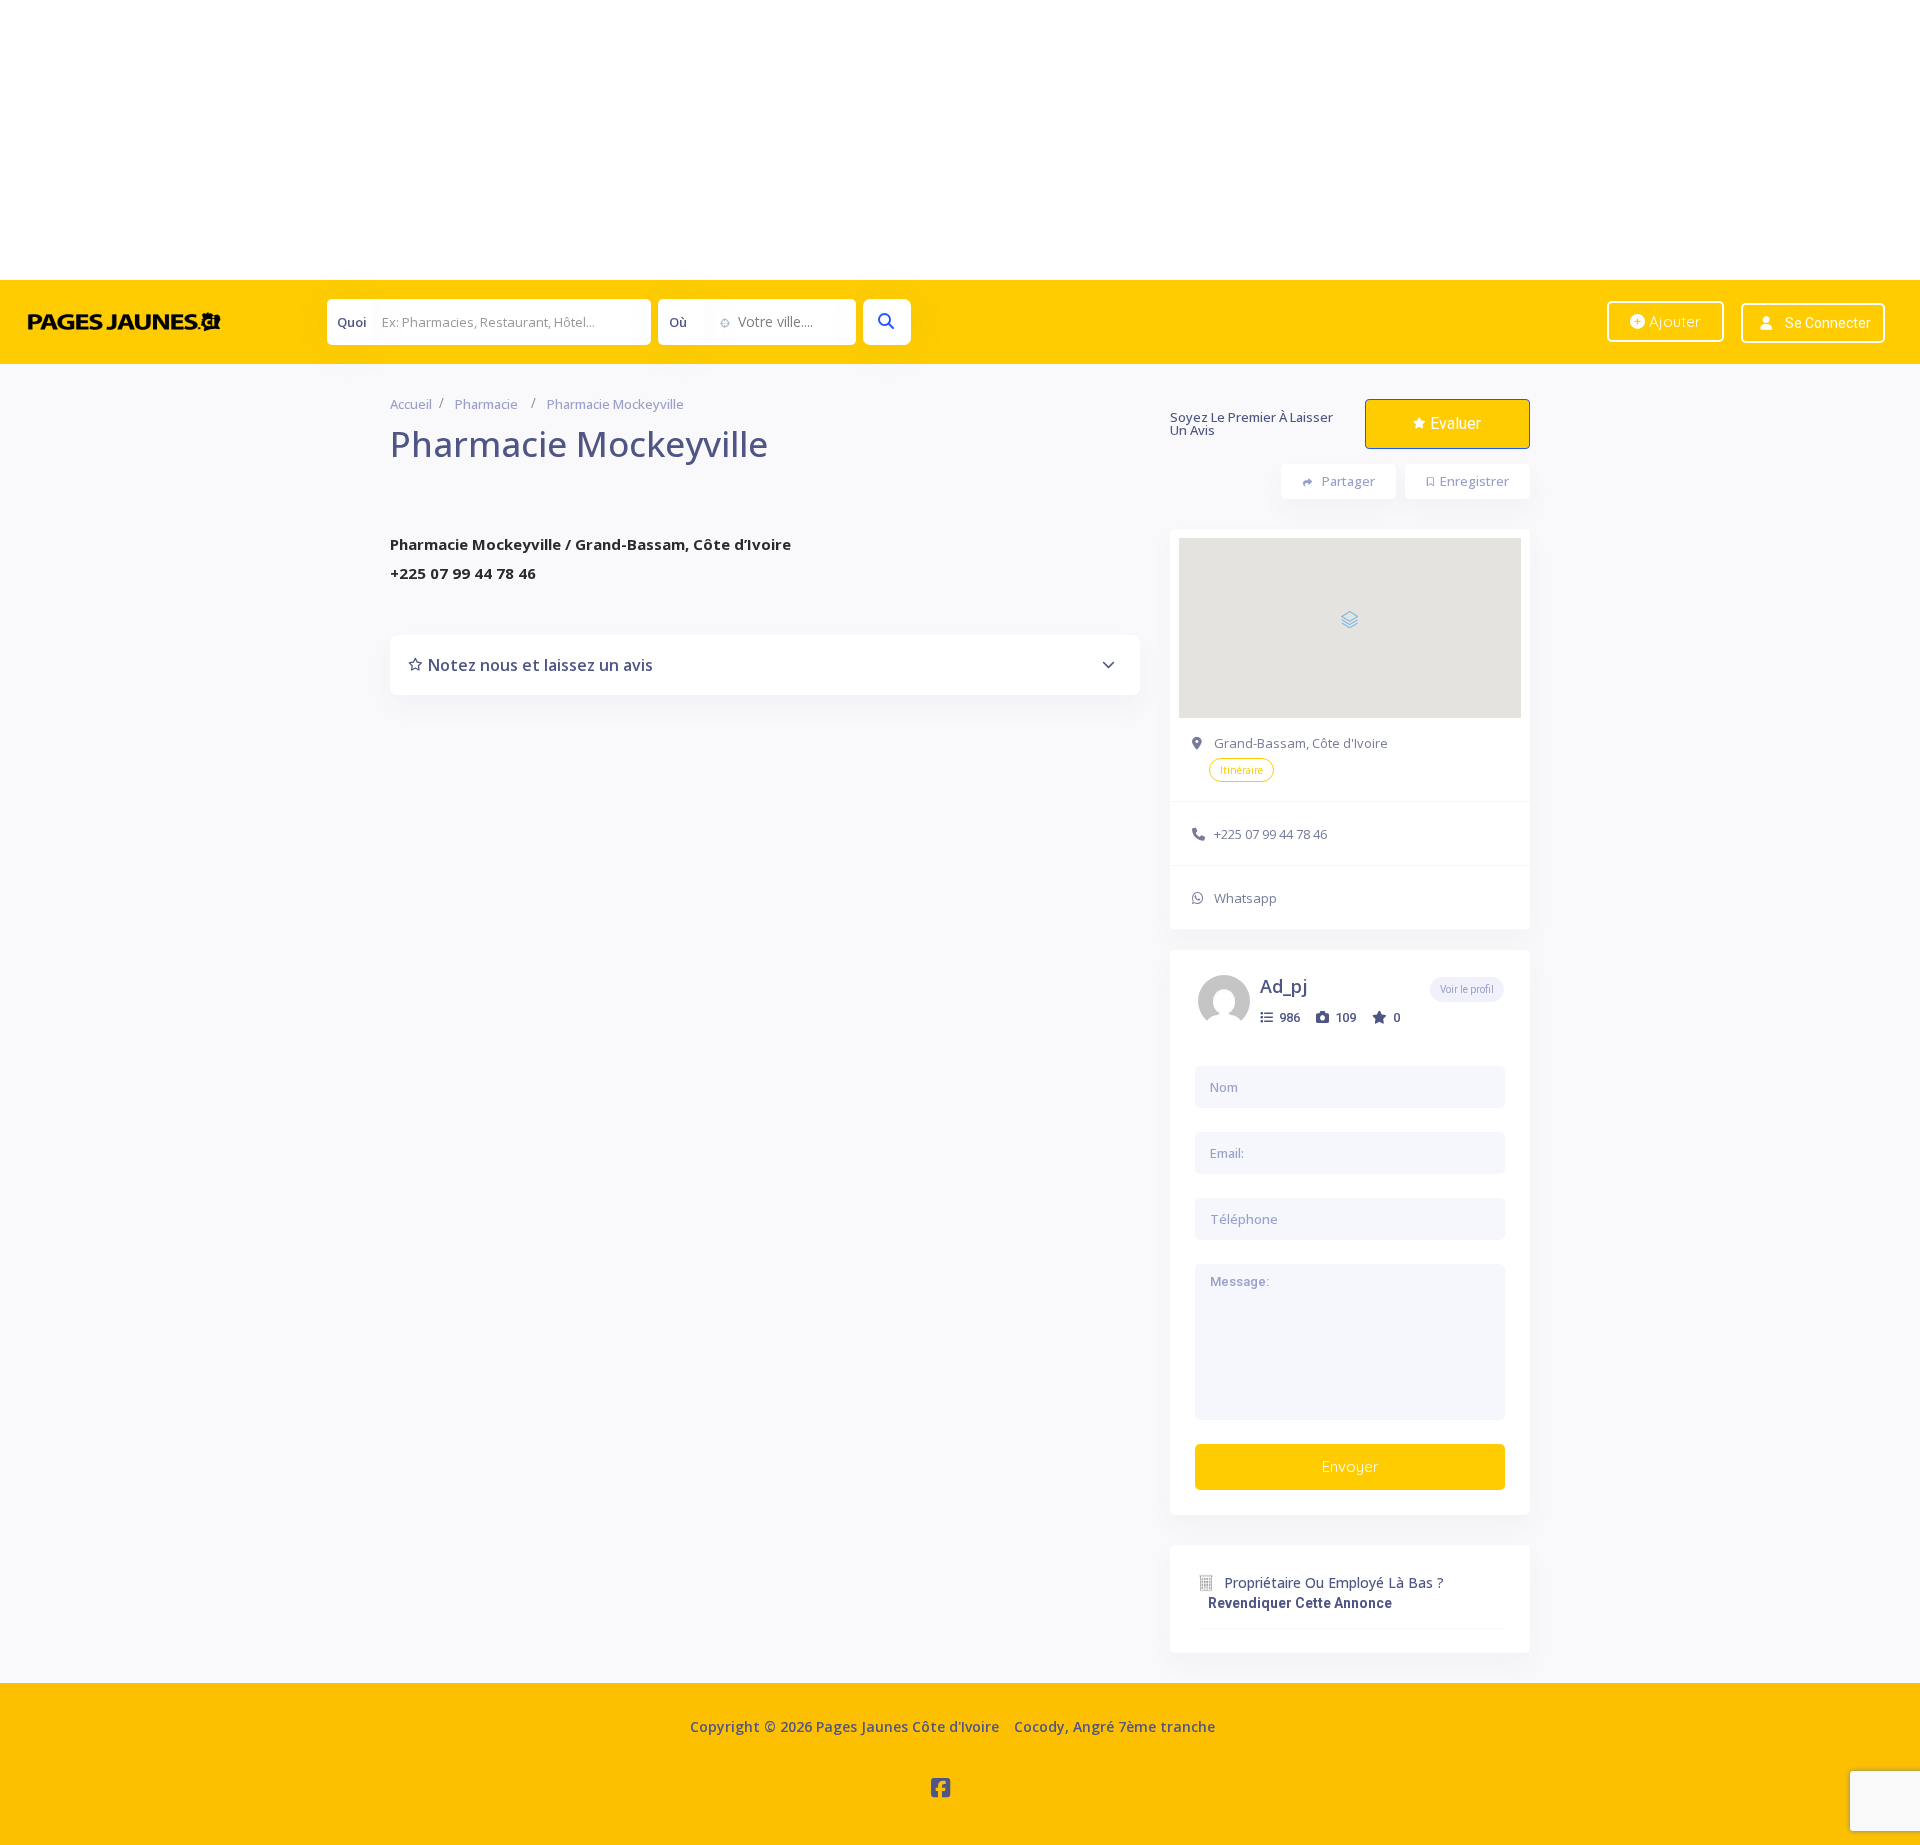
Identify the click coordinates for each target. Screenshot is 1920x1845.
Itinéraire (1241, 770)
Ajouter (1673, 321)
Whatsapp (1245, 898)
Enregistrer (1474, 481)
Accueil (411, 404)
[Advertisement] (600, 140)
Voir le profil (1467, 989)
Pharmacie (486, 404)
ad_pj (1284, 986)
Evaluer (1455, 423)
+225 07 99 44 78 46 (1270, 834)
